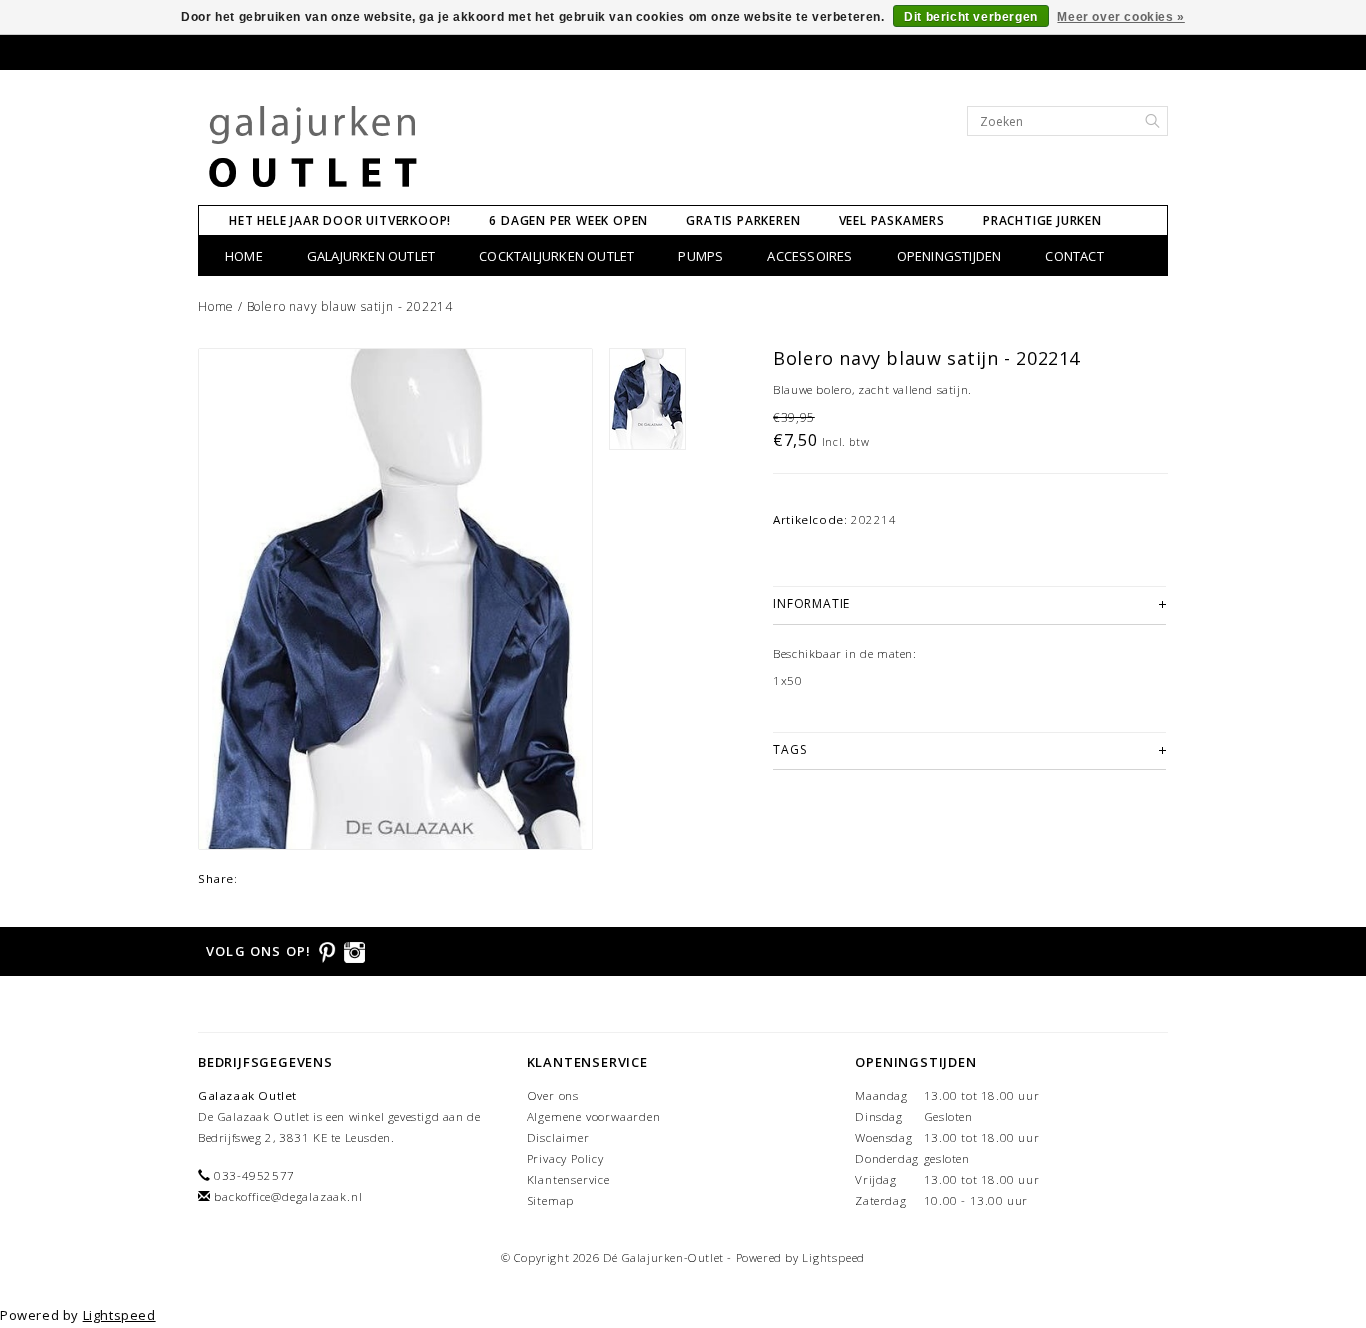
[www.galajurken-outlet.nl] (313, 147)
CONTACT (1074, 256)
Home (244, 256)
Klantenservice (568, 1179)
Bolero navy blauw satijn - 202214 (350, 306)
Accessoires (809, 256)
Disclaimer (558, 1137)
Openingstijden (949, 256)
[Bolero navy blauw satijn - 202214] (395, 599)
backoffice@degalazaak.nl (288, 1196)
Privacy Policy (565, 1158)
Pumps (700, 256)
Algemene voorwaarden (594, 1116)
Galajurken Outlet (371, 256)
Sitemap (551, 1200)
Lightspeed (833, 1257)
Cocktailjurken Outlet (556, 256)
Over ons (553, 1095)
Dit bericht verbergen (971, 17)
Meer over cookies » (1120, 17)
